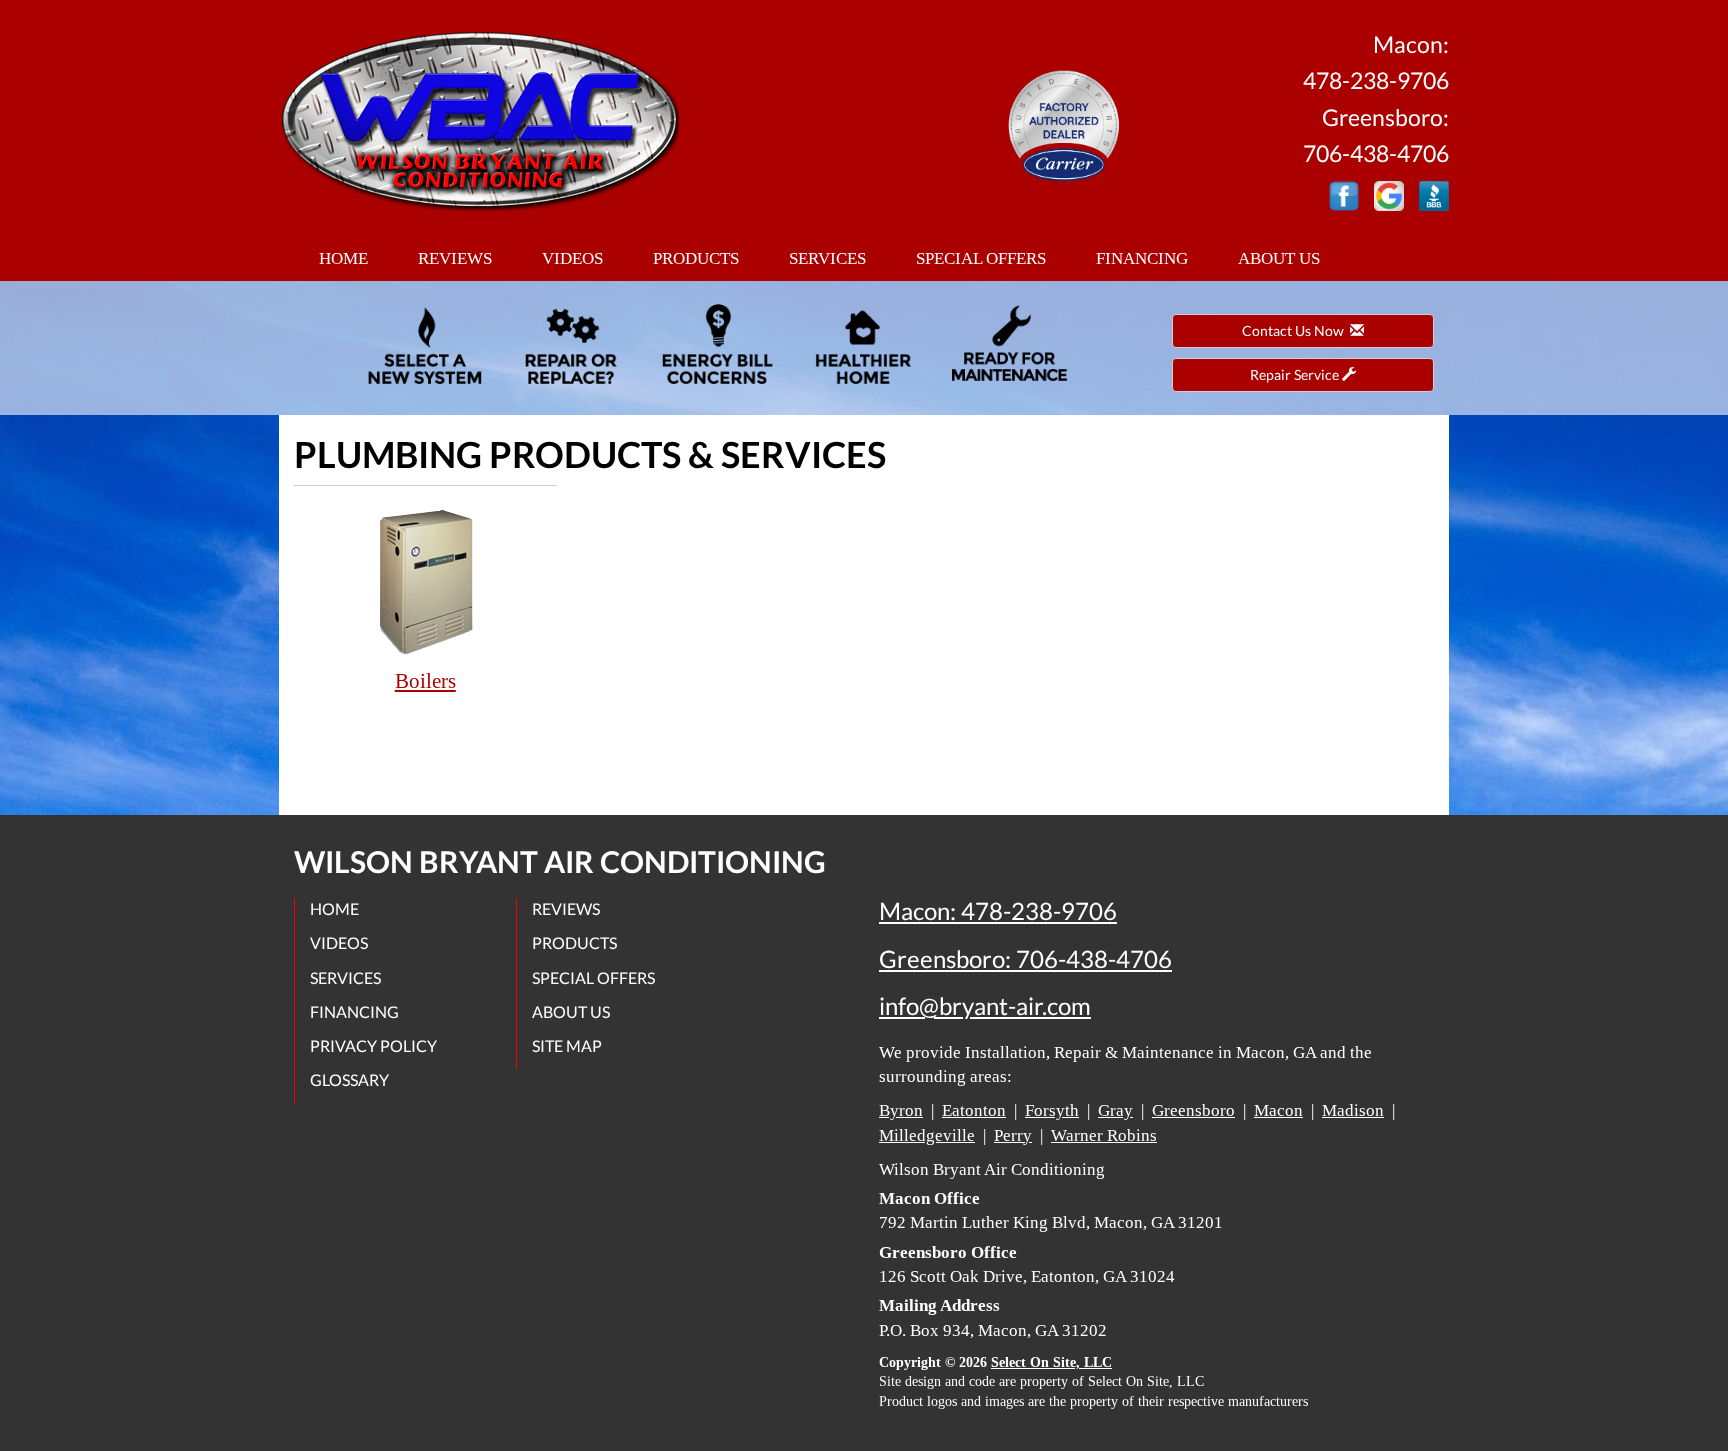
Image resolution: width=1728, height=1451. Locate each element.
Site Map (567, 1045)
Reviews (455, 258)
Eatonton (974, 1110)
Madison (1353, 1110)
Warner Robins (1104, 1135)
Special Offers (981, 258)
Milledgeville (927, 1135)
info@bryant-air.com (985, 1006)
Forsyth (1052, 1110)
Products (696, 258)
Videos (572, 258)
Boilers (425, 681)
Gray (1115, 1110)
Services (827, 258)
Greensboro (1193, 1110)
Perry (1013, 1135)
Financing (1142, 258)
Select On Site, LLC (1051, 1362)
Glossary (349, 1079)
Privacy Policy (373, 1045)
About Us (1279, 258)
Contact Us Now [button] (1296, 330)
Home (343, 258)
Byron (901, 1110)
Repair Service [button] (1296, 374)
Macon (1278, 1110)
